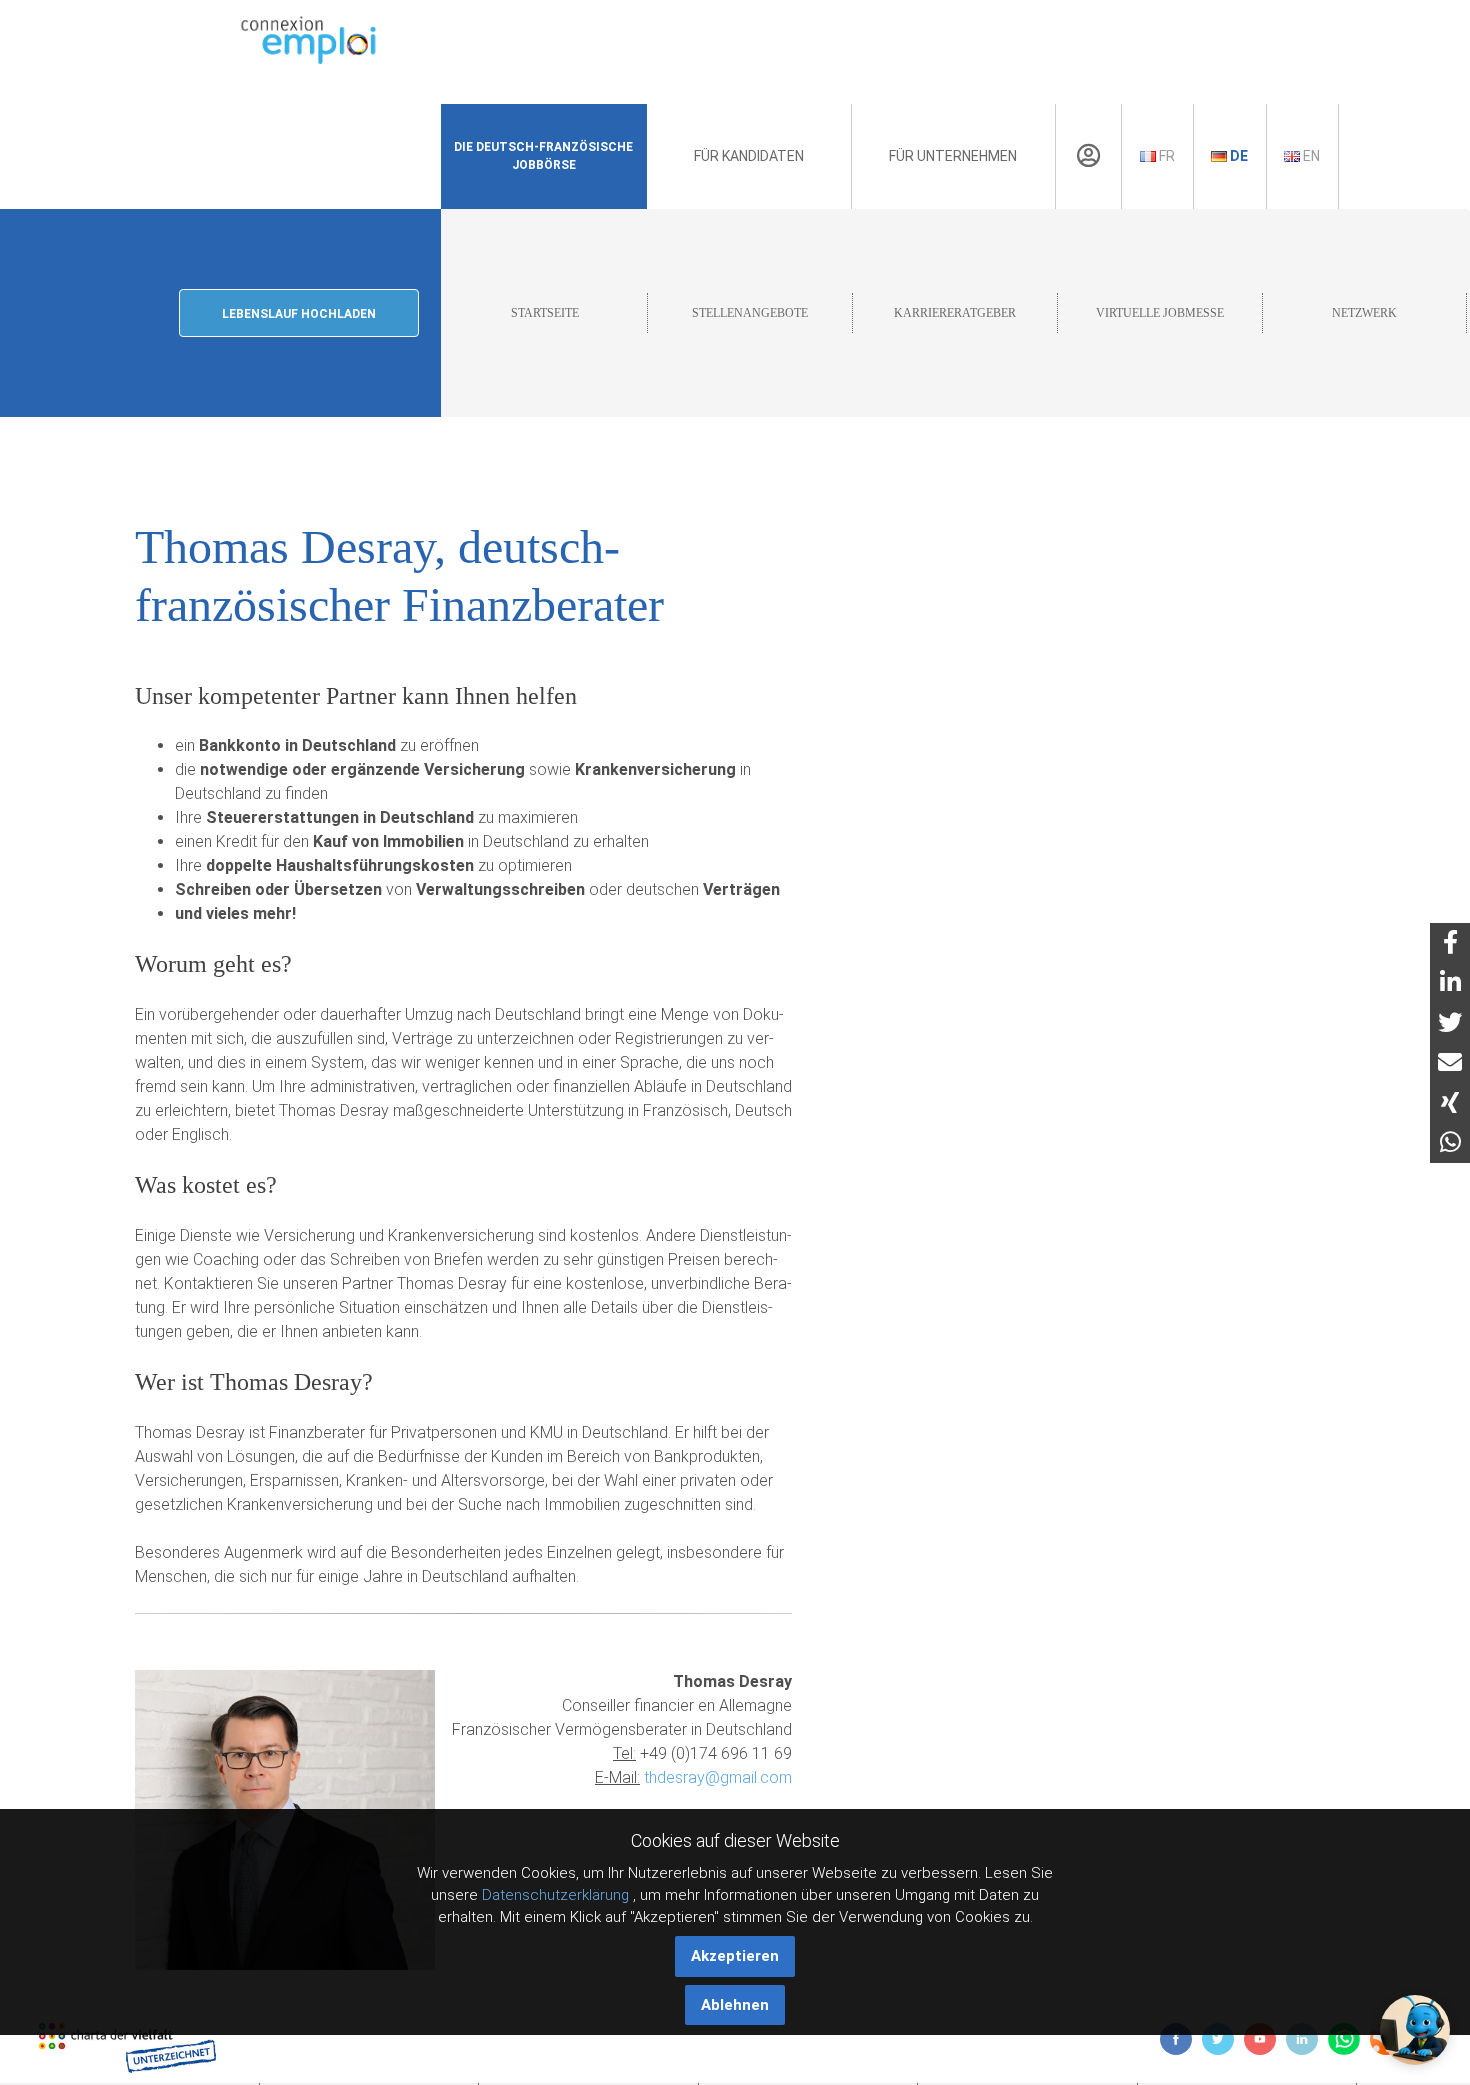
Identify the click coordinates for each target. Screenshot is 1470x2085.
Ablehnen (735, 2005)
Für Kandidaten (749, 156)
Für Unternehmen (953, 156)
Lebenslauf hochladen (299, 314)
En (1310, 156)
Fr (1165, 156)
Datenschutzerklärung (555, 1895)
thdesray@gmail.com (718, 1777)
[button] (1415, 2030)
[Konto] (1088, 156)
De (1237, 156)
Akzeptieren (735, 1956)
